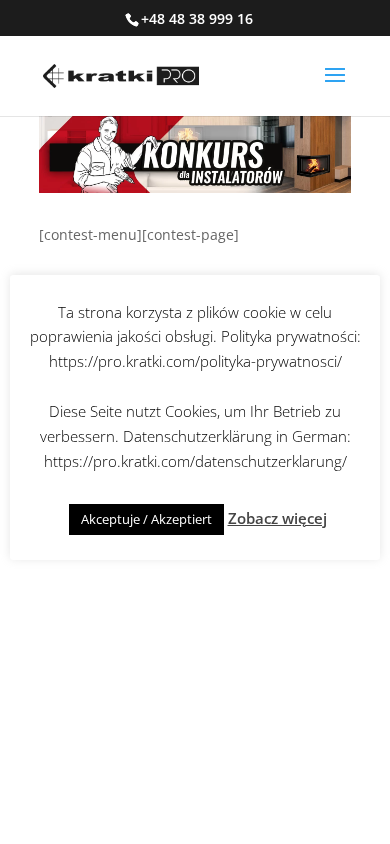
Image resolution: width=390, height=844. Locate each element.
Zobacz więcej (277, 518)
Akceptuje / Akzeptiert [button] (146, 519)
